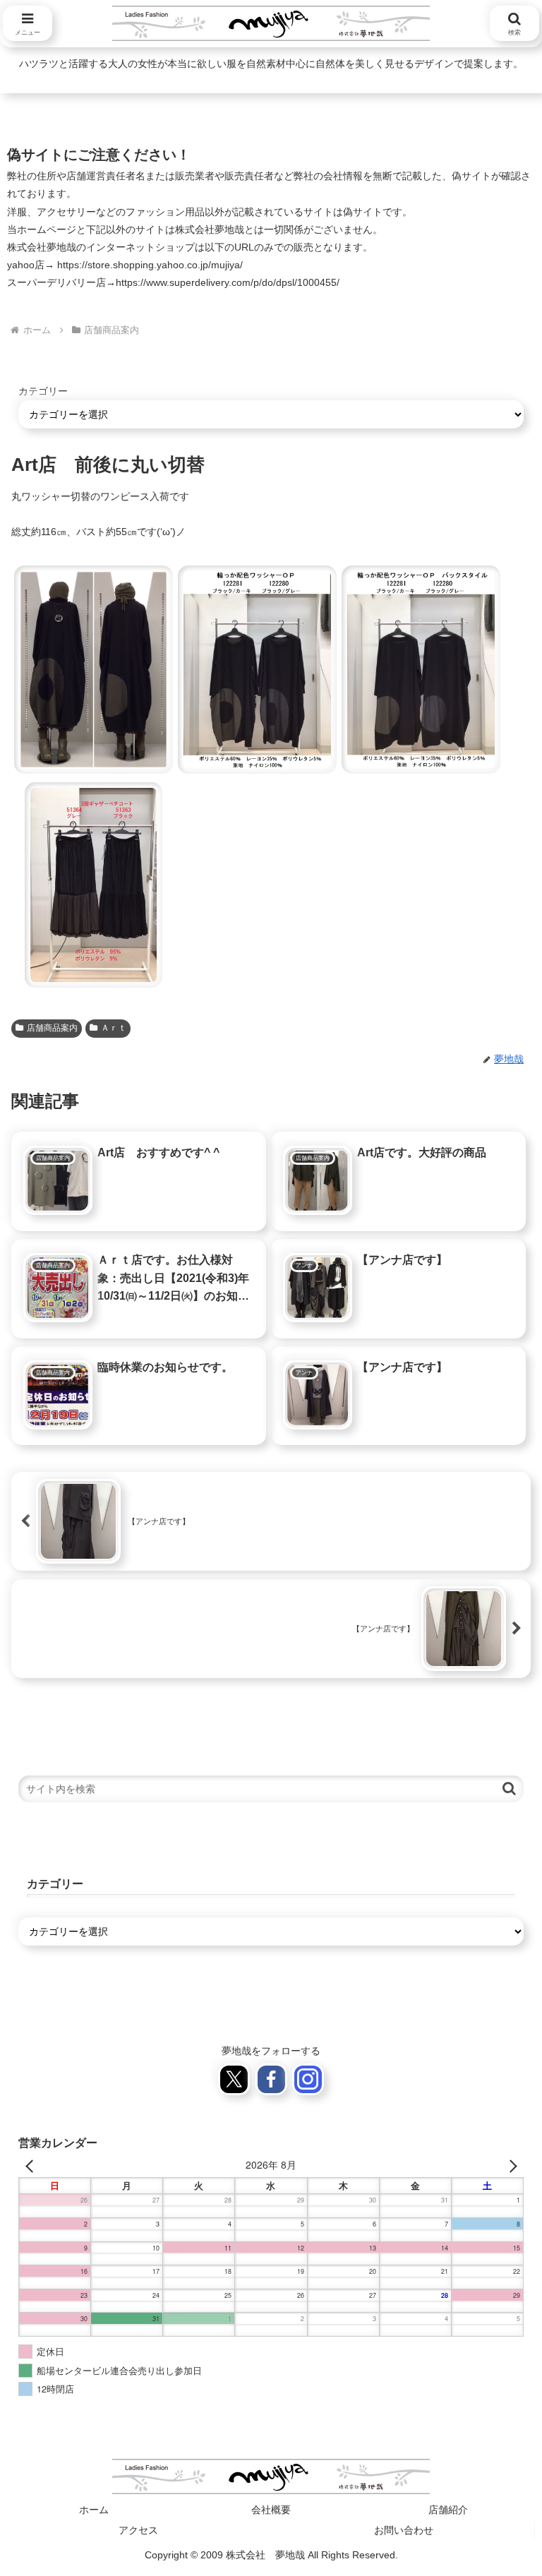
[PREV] (32, 2165)
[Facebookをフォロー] (271, 2079)
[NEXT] (510, 2165)
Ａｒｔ (114, 1028)
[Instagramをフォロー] (308, 2079)
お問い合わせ (404, 2530)
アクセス (138, 2530)
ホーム (94, 2510)
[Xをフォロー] (234, 2079)
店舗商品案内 (52, 1028)
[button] (93, 670)
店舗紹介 (448, 2510)
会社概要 (271, 2510)
